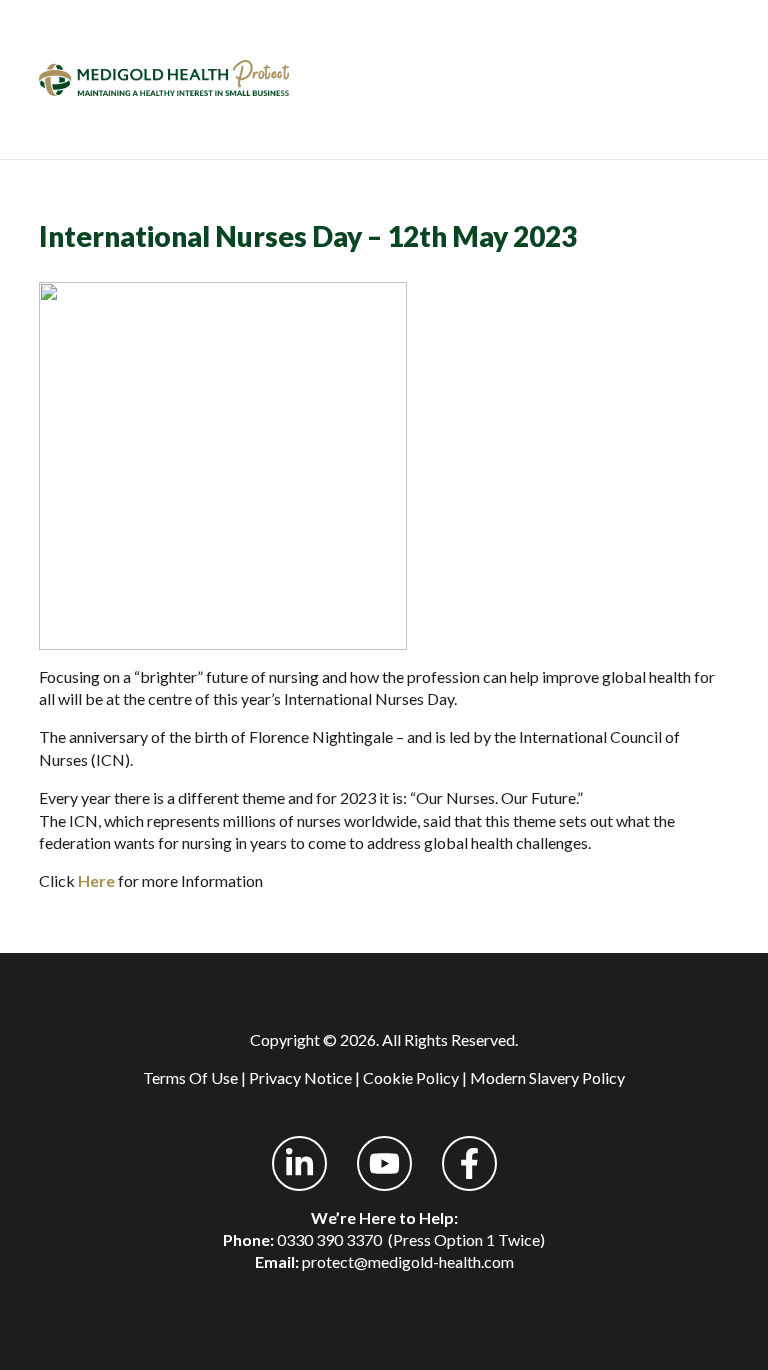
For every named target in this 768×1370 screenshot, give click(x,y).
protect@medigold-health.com (408, 1261)
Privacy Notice (300, 1077)
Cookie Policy (411, 1077)
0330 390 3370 (329, 1239)
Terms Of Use (190, 1077)
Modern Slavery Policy (547, 1077)
